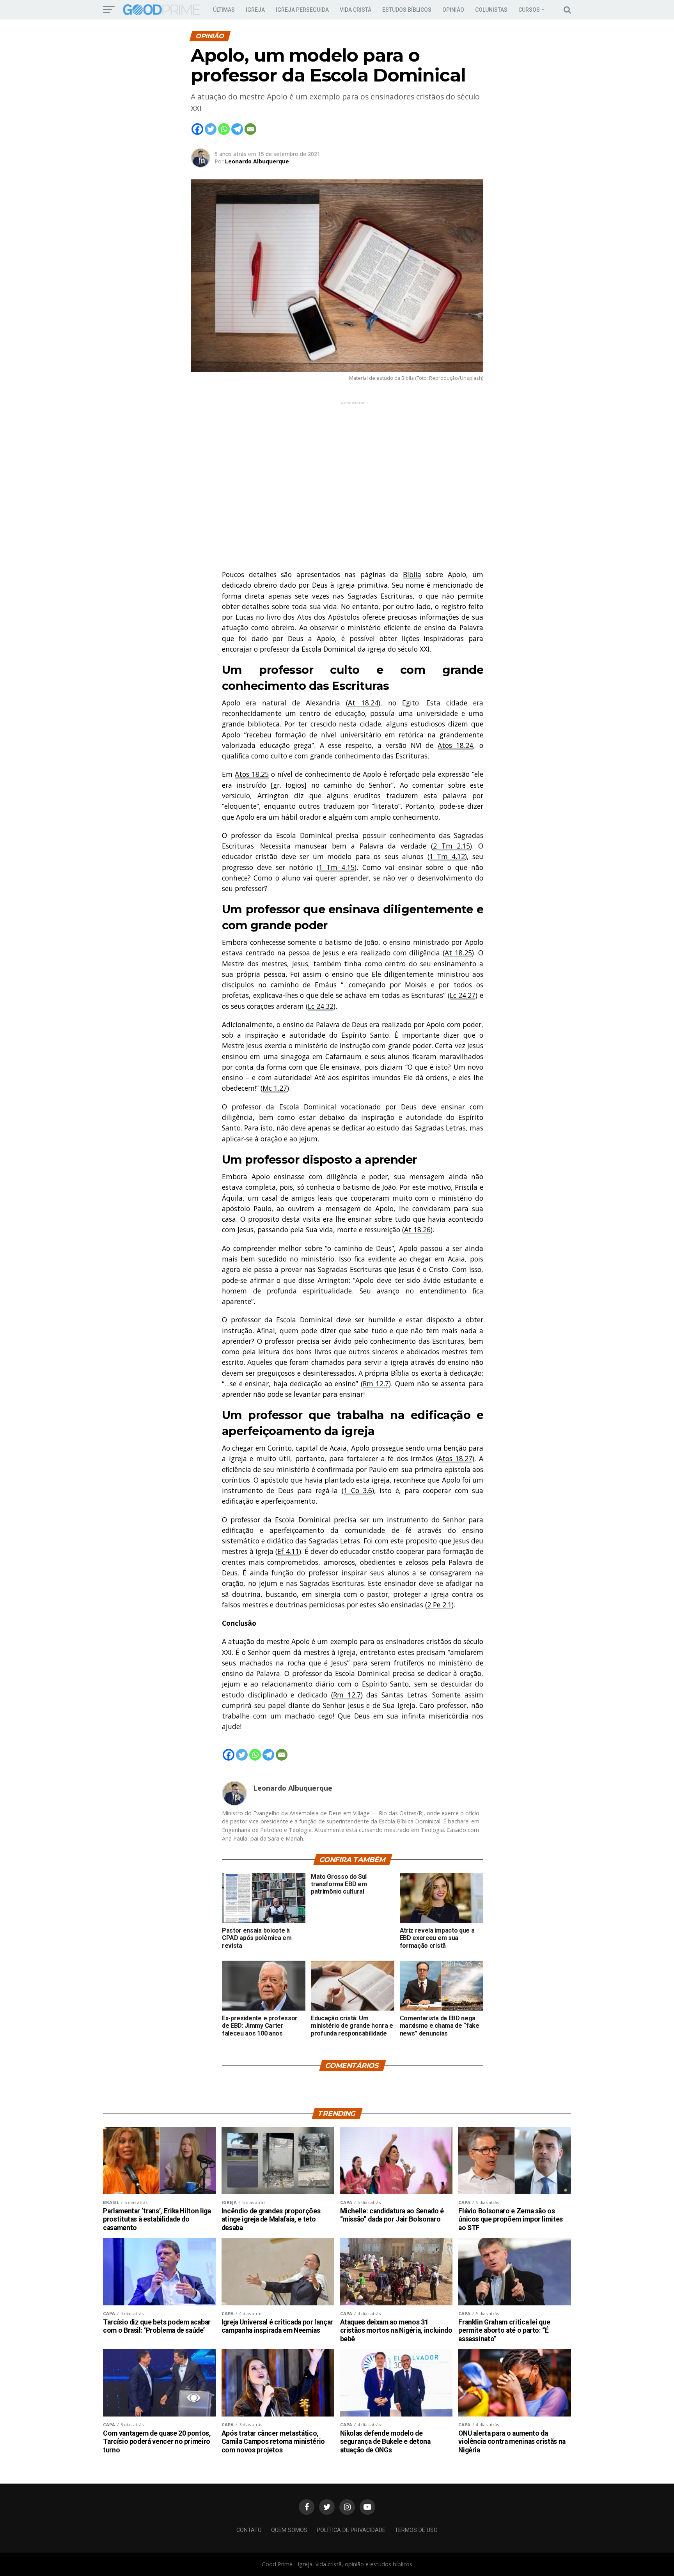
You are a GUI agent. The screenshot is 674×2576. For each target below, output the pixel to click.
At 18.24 (363, 703)
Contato (249, 2530)
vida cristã (356, 10)
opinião (453, 10)
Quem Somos (289, 2530)
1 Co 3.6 (358, 1490)
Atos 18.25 (252, 774)
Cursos (529, 10)
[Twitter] (211, 129)
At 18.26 (417, 1230)
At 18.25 (458, 953)
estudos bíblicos (407, 10)
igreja (255, 10)
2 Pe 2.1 (439, 1605)
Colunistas (491, 10)
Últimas (224, 10)
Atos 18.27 (455, 1458)
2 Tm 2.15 (451, 846)
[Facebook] (197, 129)
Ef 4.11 (288, 1551)
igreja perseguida (302, 10)
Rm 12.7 (376, 1384)
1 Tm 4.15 (337, 867)
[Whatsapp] (224, 129)
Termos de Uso (416, 2530)
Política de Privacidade (351, 2530)
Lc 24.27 (463, 995)
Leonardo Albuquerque (257, 161)
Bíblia (412, 574)
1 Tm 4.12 (447, 856)
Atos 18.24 (456, 745)
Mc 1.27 (275, 1088)
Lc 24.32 (321, 1006)
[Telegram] (237, 129)
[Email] (250, 129)
